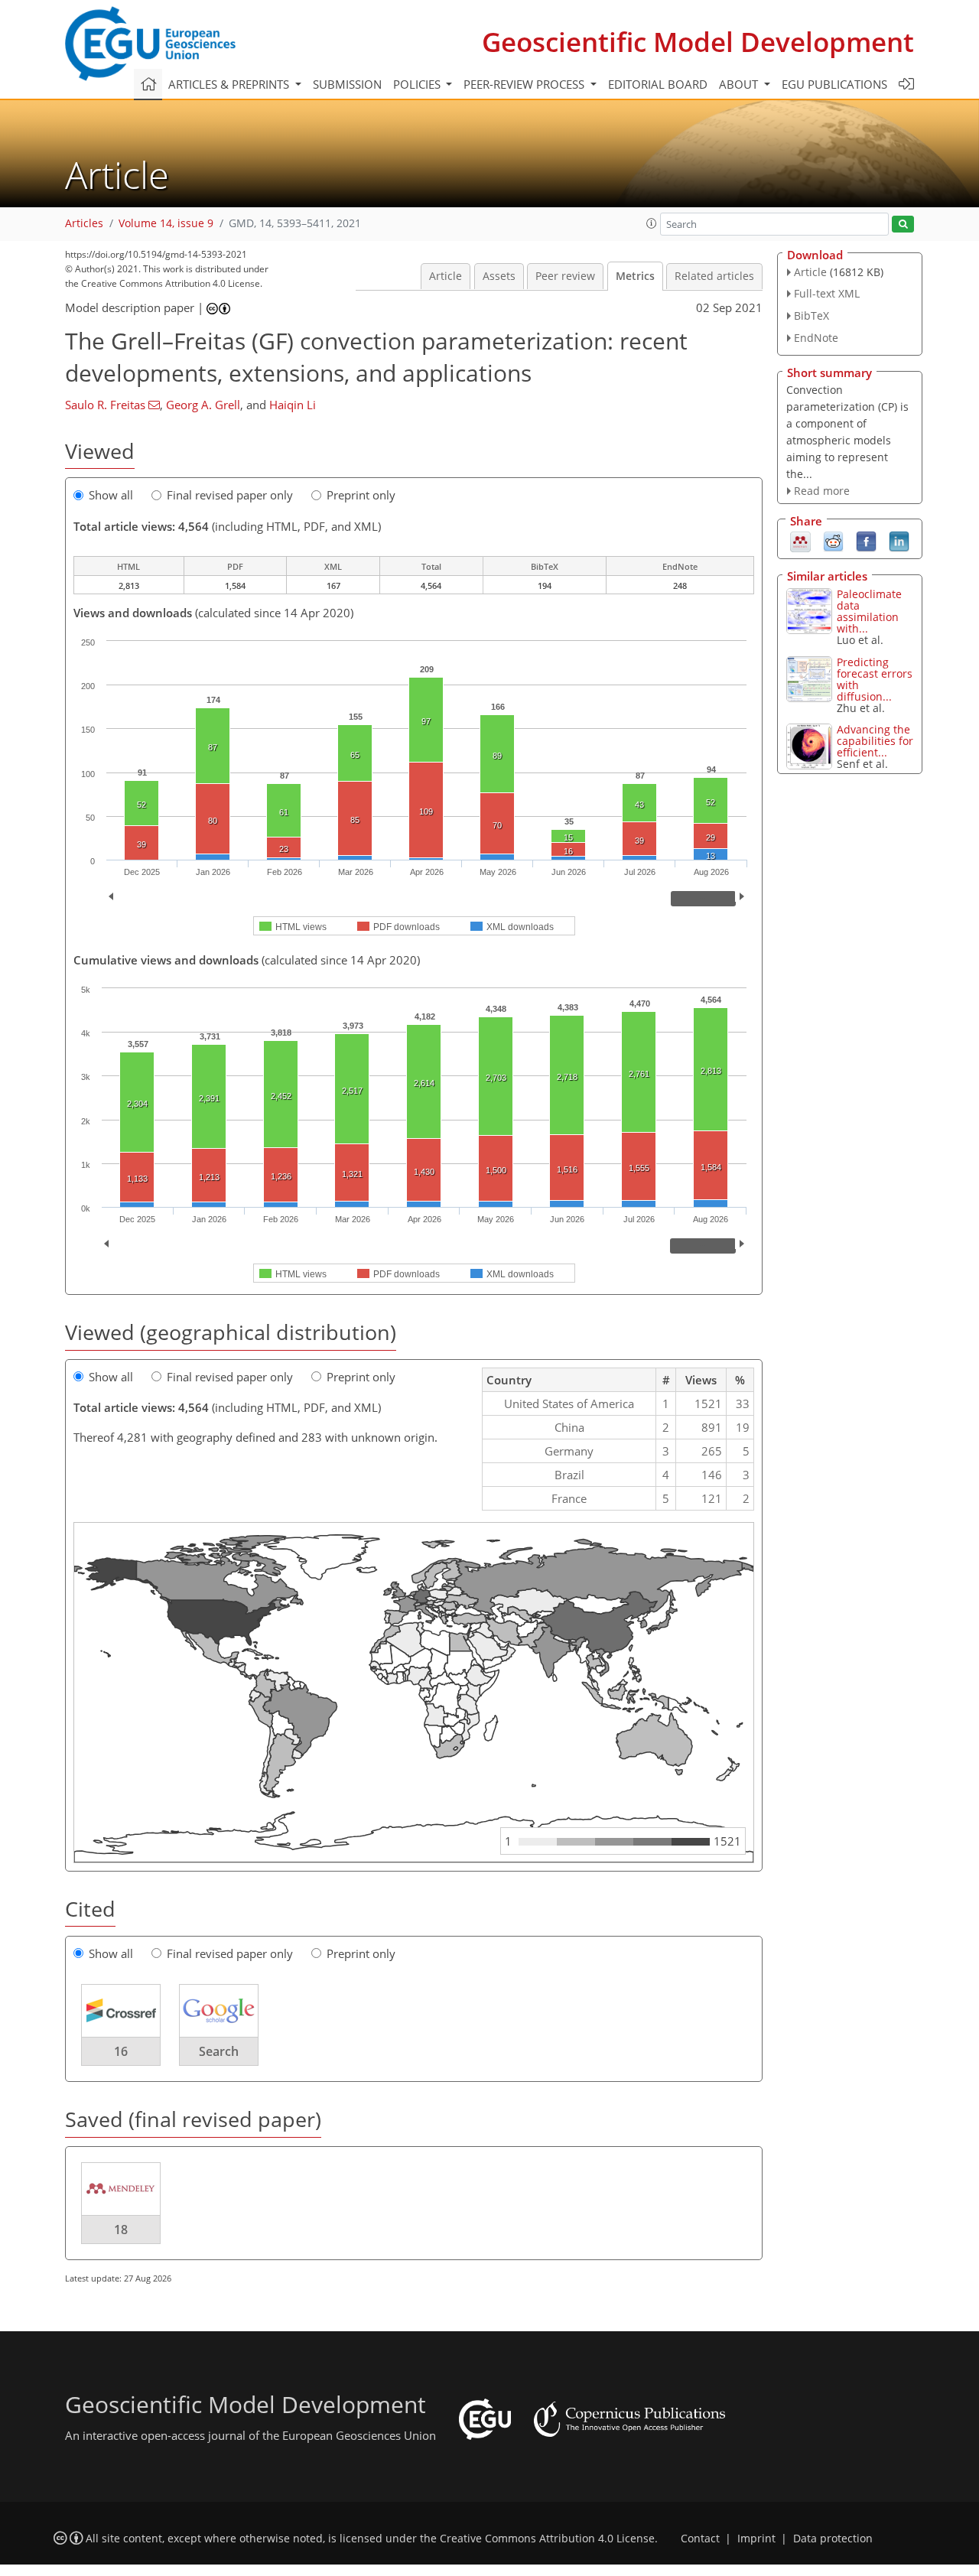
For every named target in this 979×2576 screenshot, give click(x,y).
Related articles (714, 276)
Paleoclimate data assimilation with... (869, 611)
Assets (499, 276)
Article (446, 276)
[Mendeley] (800, 541)
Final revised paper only (230, 495)
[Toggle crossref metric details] (121, 2010)
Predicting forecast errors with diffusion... (875, 679)
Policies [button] (418, 84)
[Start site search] (903, 224)
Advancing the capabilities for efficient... (875, 741)
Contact (700, 2539)
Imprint (756, 2539)
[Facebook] (866, 541)
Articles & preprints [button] (230, 84)
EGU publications (834, 84)
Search (219, 2051)
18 (121, 2230)
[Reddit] (833, 541)
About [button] (740, 84)
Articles (84, 223)
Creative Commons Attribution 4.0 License (547, 2539)
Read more (822, 491)
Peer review (565, 276)
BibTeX (811, 315)
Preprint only (361, 495)
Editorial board (658, 84)
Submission (347, 84)
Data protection (833, 2539)
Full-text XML (827, 293)
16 (121, 2051)
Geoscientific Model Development (698, 42)
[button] (652, 223)
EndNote (816, 338)
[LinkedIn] (899, 541)
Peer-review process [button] (525, 84)
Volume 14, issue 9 (166, 223)
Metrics (635, 276)
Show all (111, 495)
